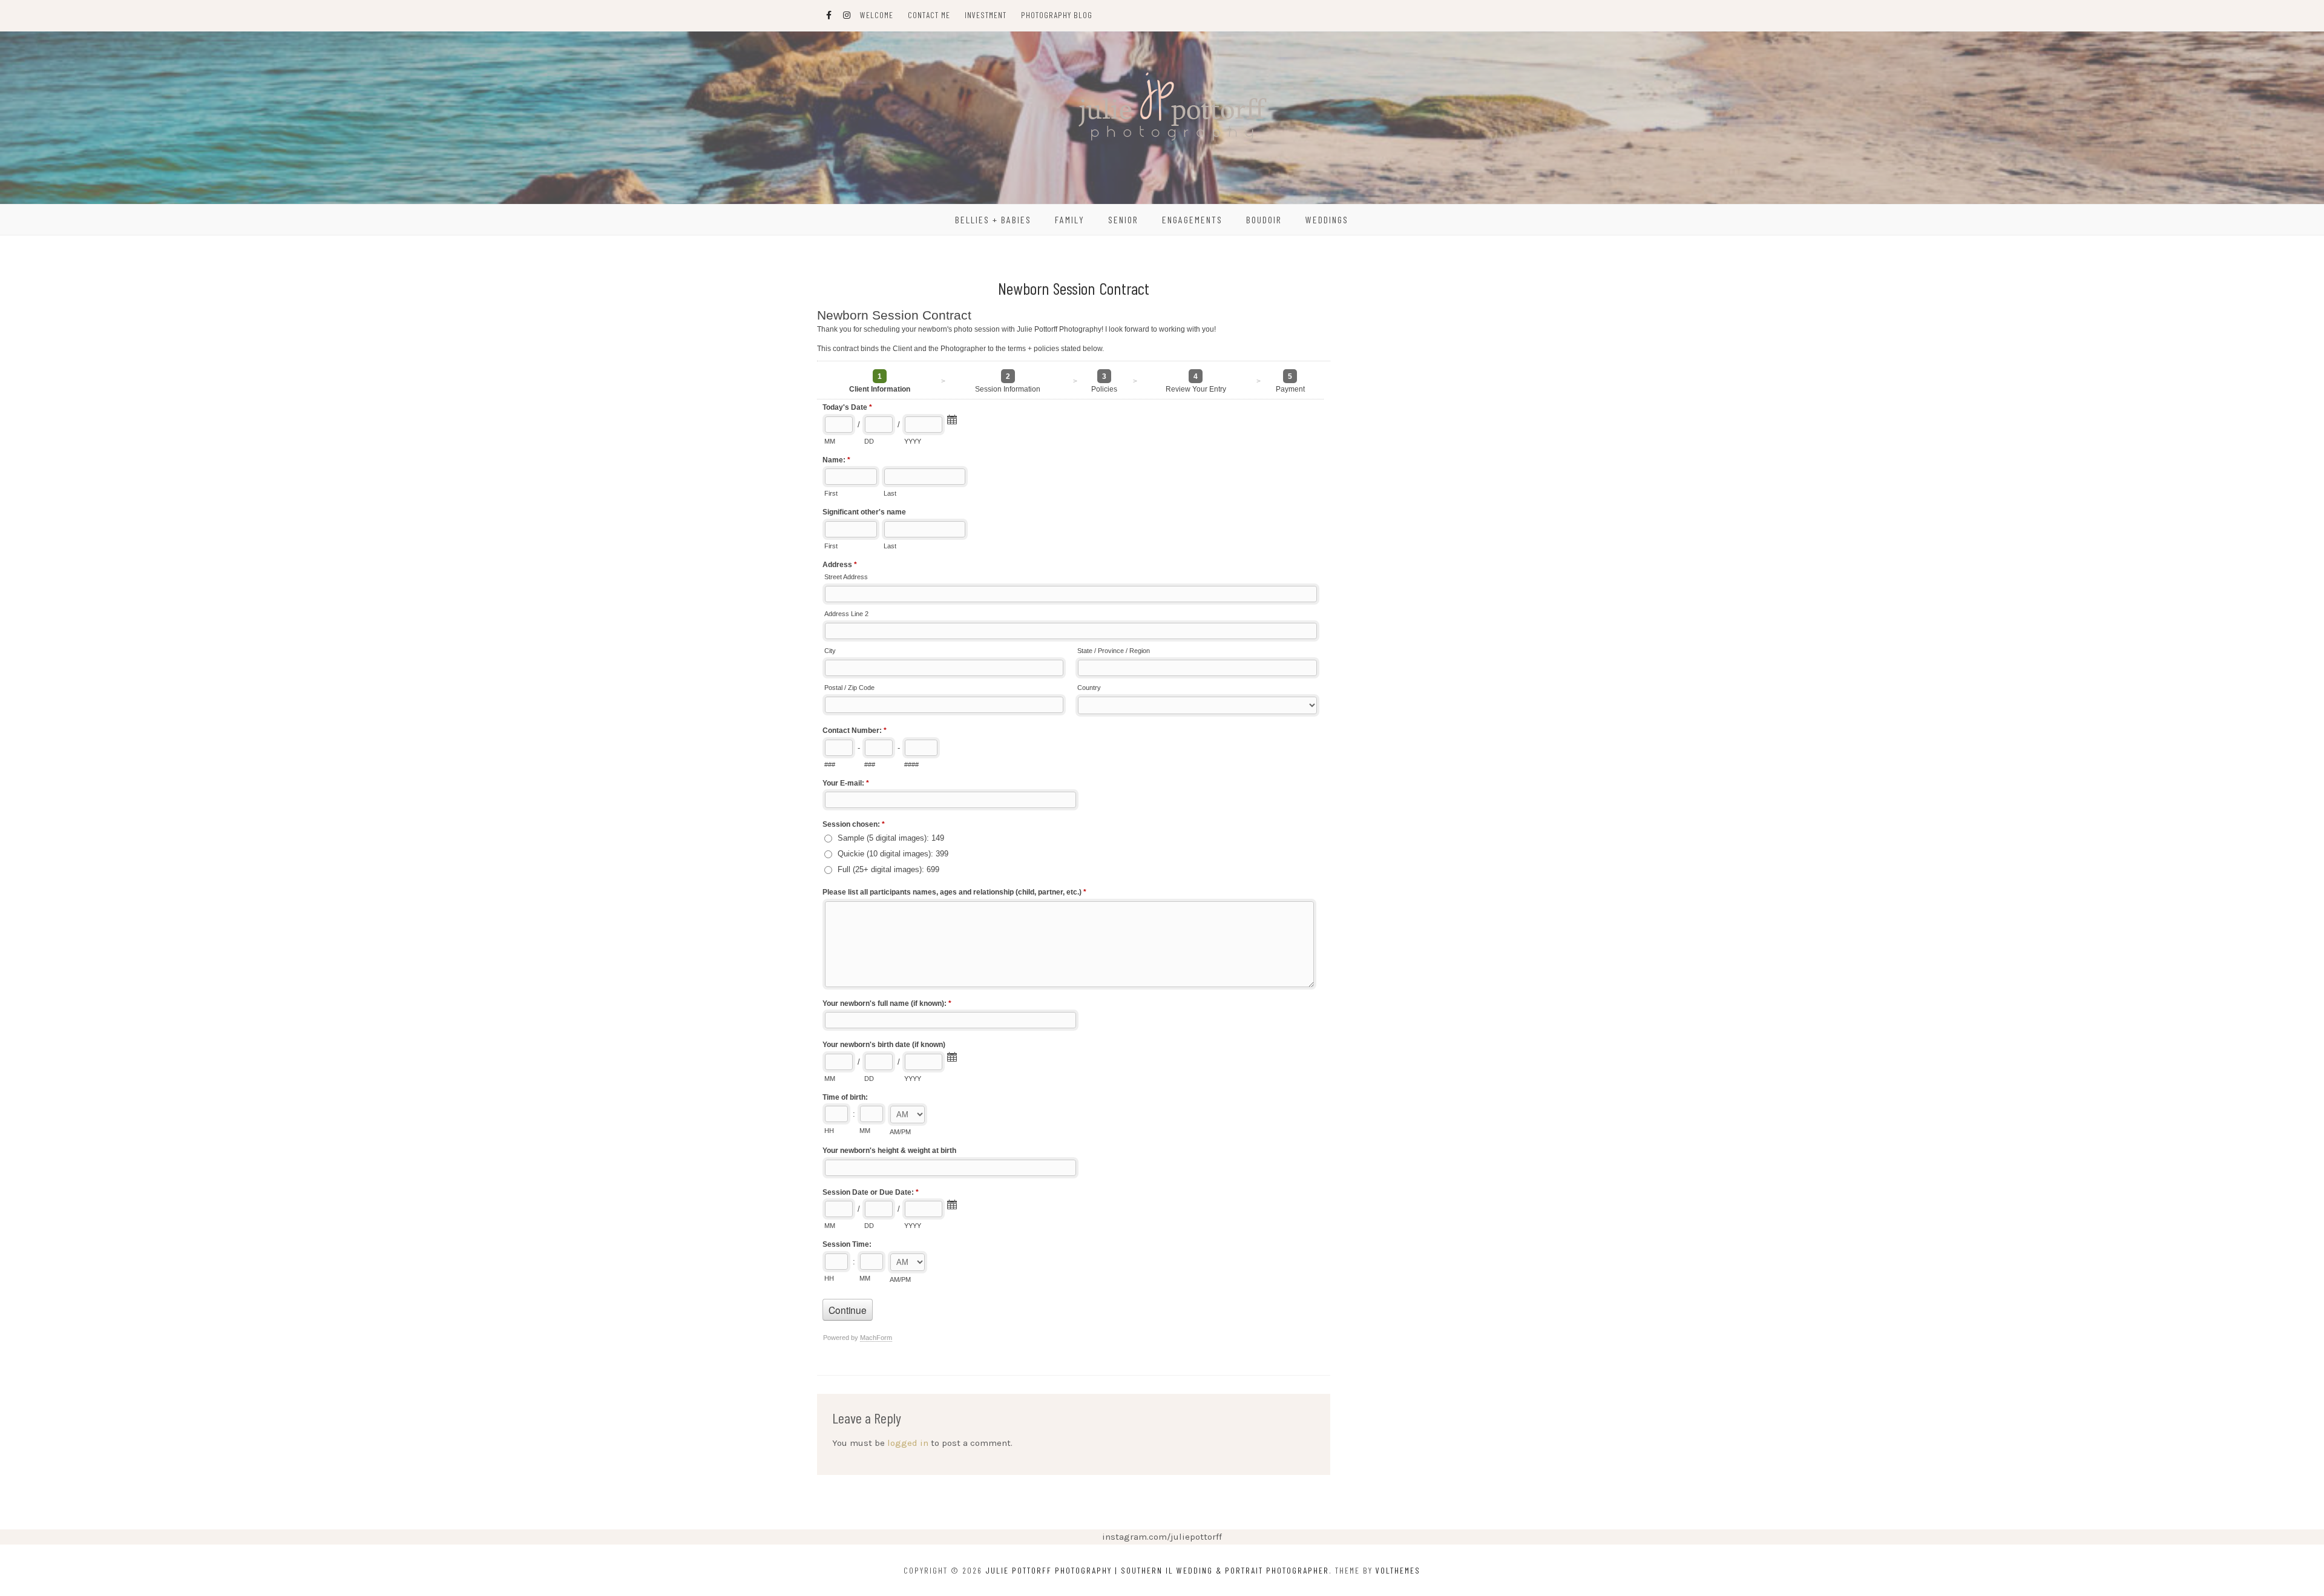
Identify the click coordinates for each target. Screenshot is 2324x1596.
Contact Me (929, 15)
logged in (908, 1443)
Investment (986, 15)
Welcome (877, 15)
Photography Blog (1057, 15)
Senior (1123, 219)
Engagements (1192, 219)
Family (1070, 219)
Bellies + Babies (993, 219)
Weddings (1327, 219)
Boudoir (1264, 219)
